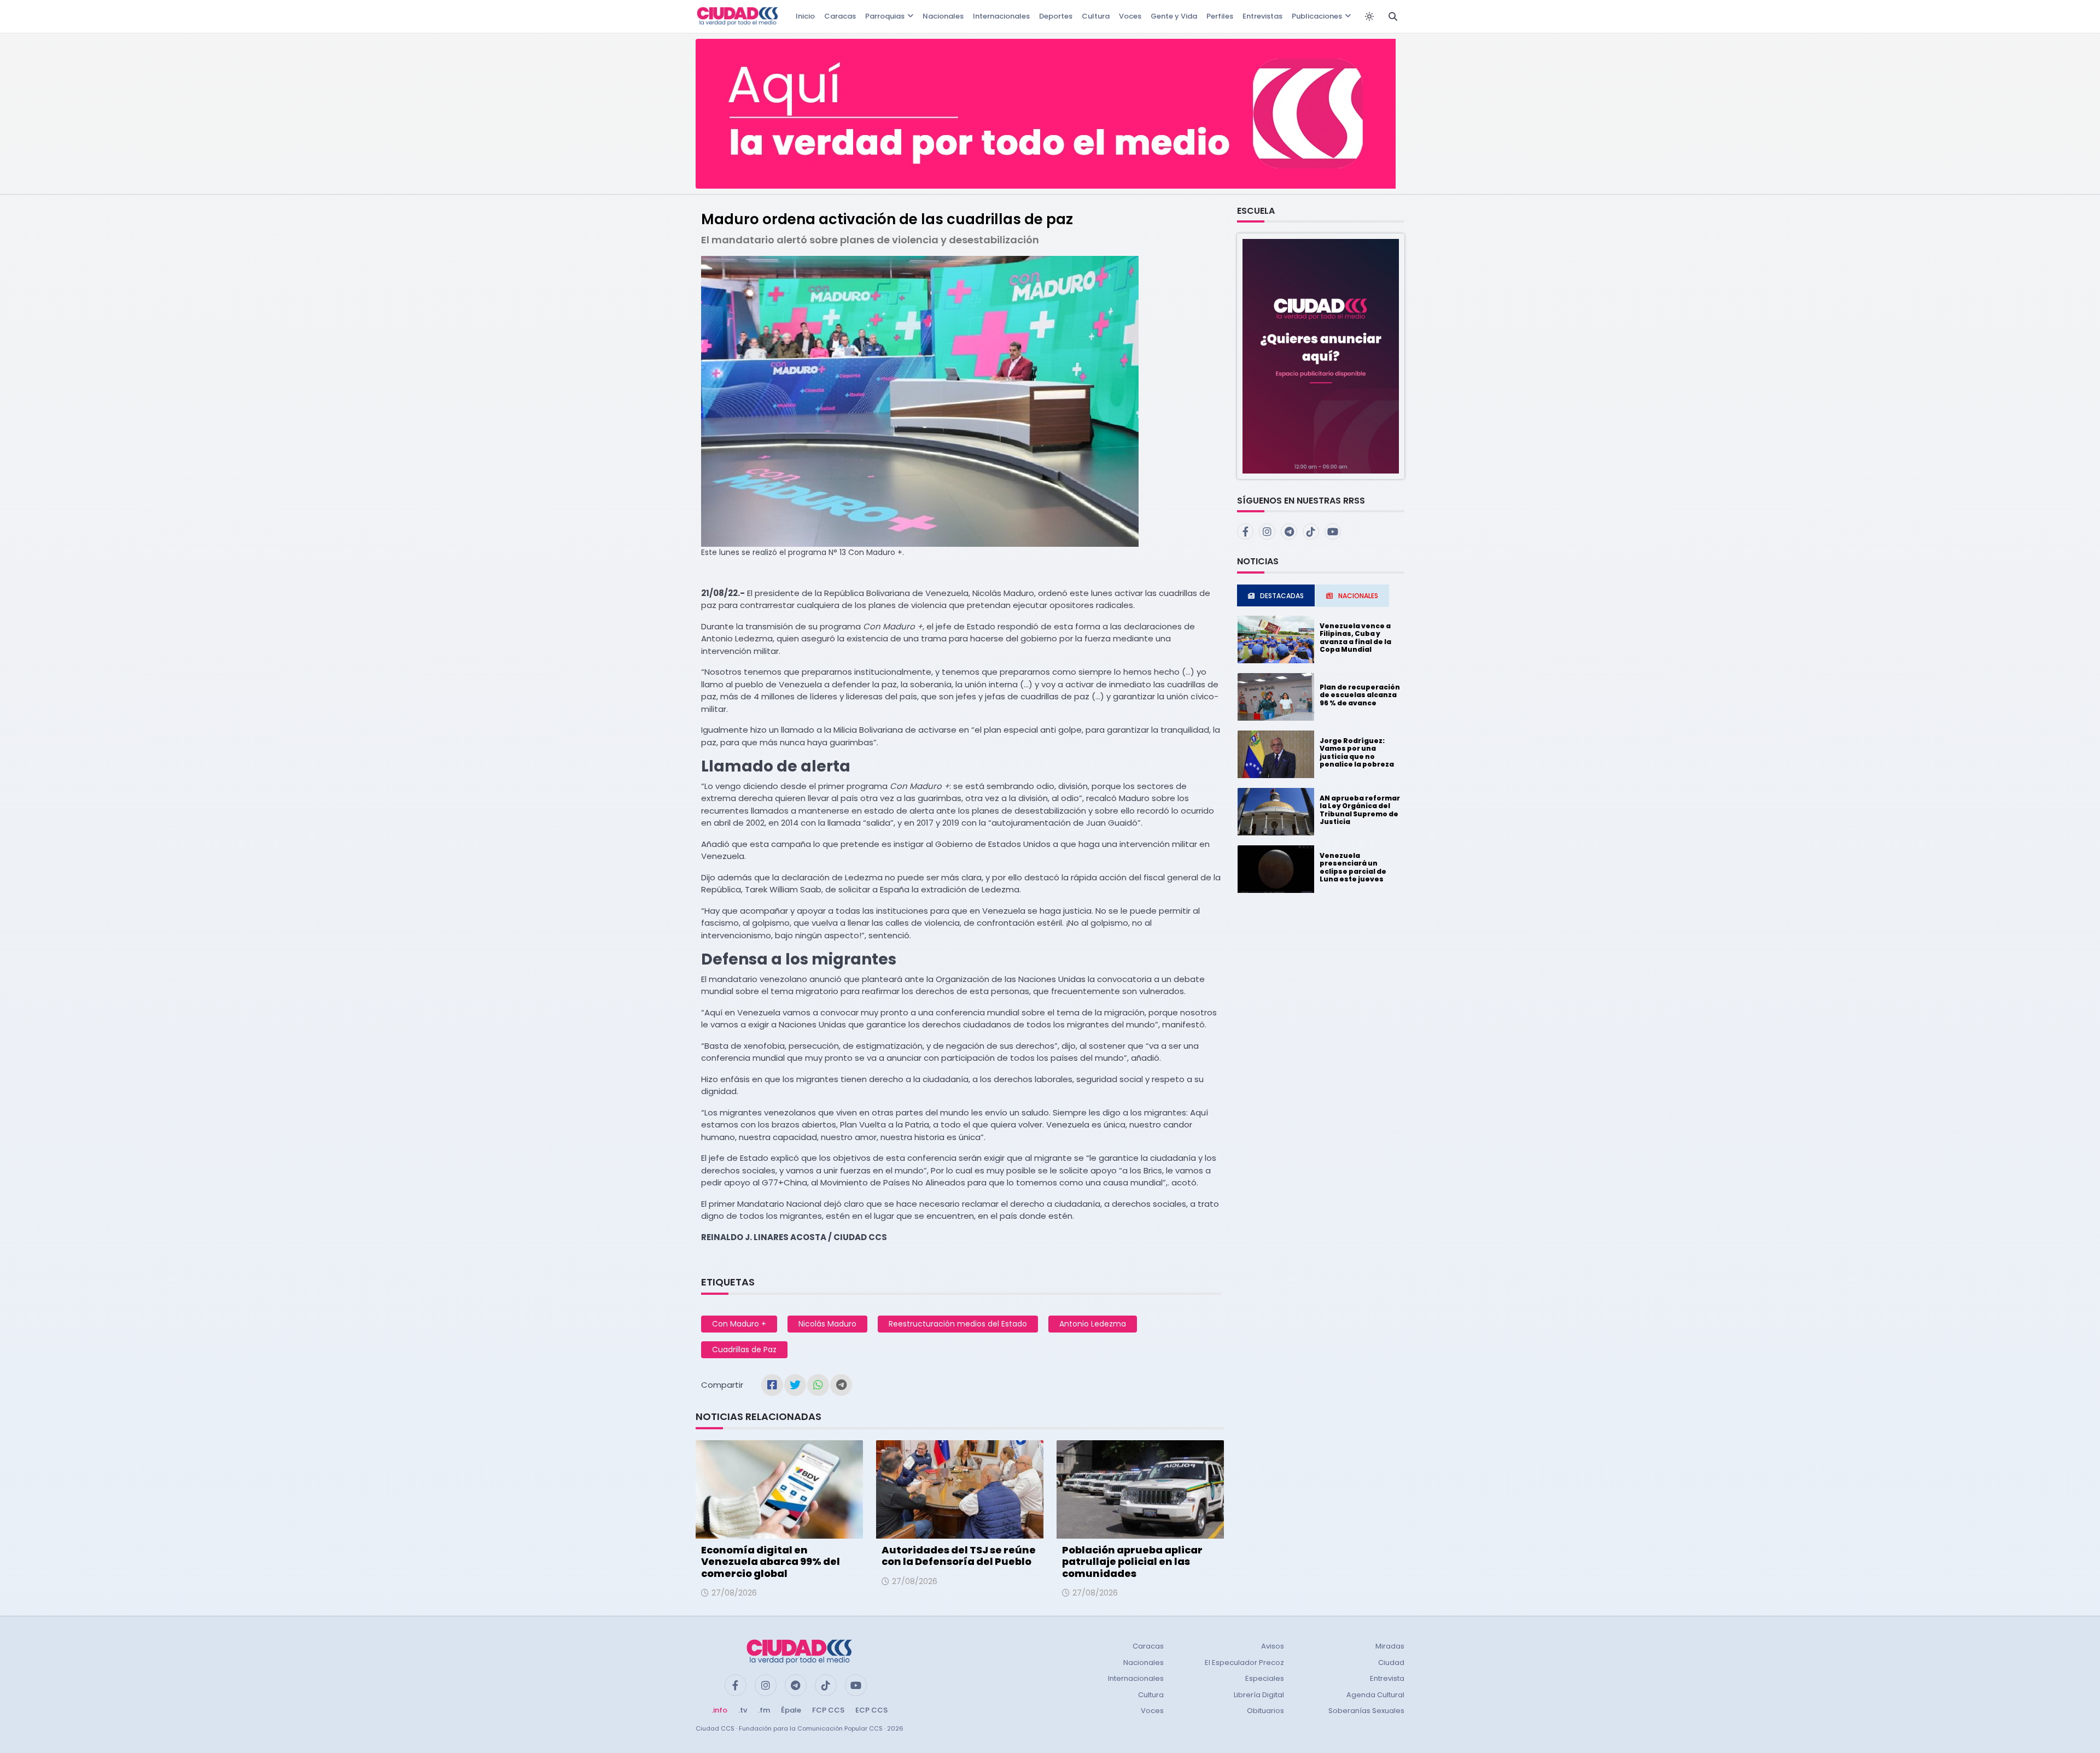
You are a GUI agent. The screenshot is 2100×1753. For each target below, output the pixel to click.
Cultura (1096, 16)
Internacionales (1001, 16)
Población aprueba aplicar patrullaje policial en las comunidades (1132, 1562)
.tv (743, 1710)
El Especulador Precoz (1244, 1663)
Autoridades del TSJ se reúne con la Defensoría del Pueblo (959, 1556)
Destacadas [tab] (1282, 596)
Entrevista (1387, 1678)
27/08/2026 (734, 1593)
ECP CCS (871, 1710)
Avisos (1273, 1646)
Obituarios (1265, 1711)
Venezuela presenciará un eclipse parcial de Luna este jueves (1353, 867)
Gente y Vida (1174, 16)
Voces (1130, 16)
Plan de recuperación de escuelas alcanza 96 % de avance (1360, 695)
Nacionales (943, 16)
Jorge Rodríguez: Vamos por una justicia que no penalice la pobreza (1357, 752)
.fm (764, 1710)
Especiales (1265, 1678)
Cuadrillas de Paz (744, 1349)
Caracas (840, 16)
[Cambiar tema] (1369, 16)
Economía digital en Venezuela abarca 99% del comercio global (771, 1562)
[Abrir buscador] (1393, 16)
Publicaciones (1317, 16)
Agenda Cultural (1375, 1695)
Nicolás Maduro (827, 1324)
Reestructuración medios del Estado (958, 1324)
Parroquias (885, 16)
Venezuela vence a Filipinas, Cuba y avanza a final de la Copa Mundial (1355, 638)
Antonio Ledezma (1093, 1324)
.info (719, 1710)
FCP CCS (828, 1710)
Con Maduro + (739, 1324)
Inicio (805, 16)
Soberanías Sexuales (1366, 1711)
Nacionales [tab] (1358, 596)
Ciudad (1391, 1663)
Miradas (1390, 1646)
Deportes (1056, 16)
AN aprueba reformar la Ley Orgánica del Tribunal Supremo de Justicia (1360, 810)
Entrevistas (1262, 16)
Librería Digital (1259, 1695)
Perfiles (1220, 16)
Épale (791, 1710)
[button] (1321, 356)
